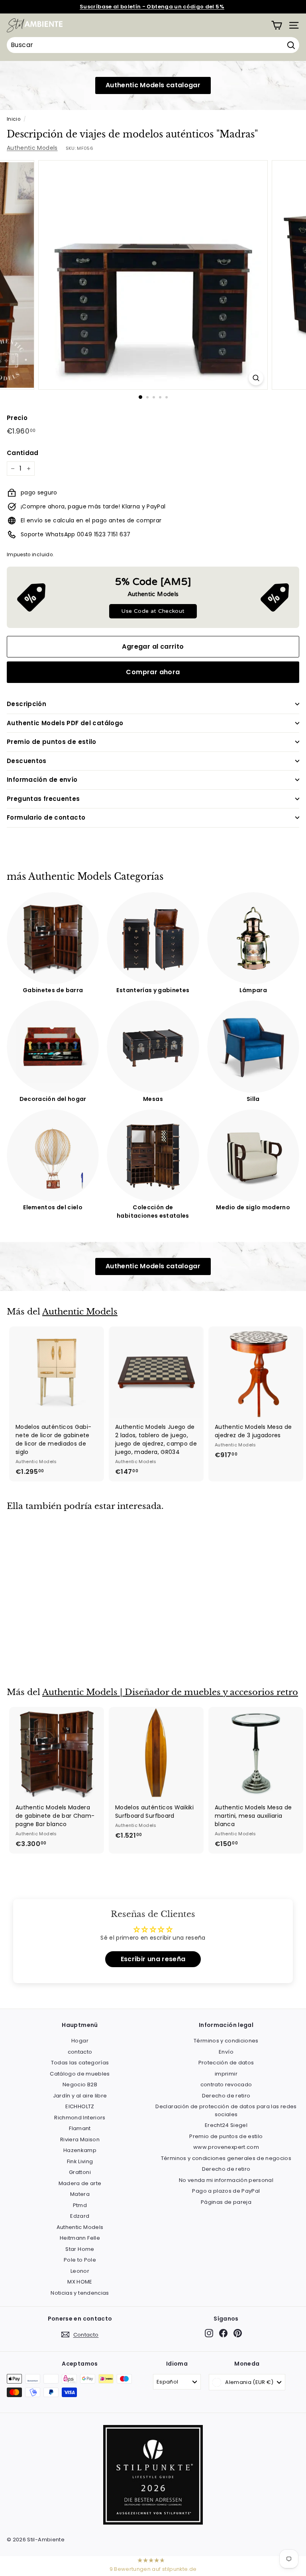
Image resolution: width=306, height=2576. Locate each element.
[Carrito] (277, 25)
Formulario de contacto (46, 817)
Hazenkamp (80, 2150)
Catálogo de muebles (80, 2074)
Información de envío (42, 780)
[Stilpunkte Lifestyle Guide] (153, 2523)
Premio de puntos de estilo (52, 742)
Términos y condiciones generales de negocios (226, 2158)
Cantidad (23, 453)
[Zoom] (256, 378)
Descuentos (27, 761)
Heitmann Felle (80, 2238)
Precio (17, 418)
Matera (80, 2194)
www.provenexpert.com (226, 2147)
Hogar (80, 2041)
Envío (226, 2052)
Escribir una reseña (153, 1959)
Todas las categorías (80, 2063)
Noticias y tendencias (80, 2293)
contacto (80, 2052)
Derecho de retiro (226, 2096)
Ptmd (80, 2205)
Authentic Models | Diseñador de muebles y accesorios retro (170, 1692)
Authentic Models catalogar (153, 85)
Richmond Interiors (80, 2118)
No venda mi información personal (226, 2180)
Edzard (80, 2216)
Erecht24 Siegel (226, 2125)
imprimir (226, 2074)
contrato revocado (226, 2085)
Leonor (80, 2271)
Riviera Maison (80, 2139)
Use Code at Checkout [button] (153, 611)
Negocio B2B (80, 2085)
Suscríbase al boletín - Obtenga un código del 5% (152, 7)
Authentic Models (32, 148)
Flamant (80, 2128)
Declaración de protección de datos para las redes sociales (226, 2110)
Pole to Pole (80, 2260)
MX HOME (80, 2282)
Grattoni (80, 2172)
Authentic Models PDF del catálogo (65, 723)
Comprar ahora (153, 672)
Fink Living (80, 2161)
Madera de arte (80, 2183)
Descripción (26, 704)
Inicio (14, 119)
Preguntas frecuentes (43, 799)
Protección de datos (226, 2063)
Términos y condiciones (226, 2041)
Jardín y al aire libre (80, 2096)
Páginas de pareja (226, 2202)
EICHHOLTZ (80, 2106)
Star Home (80, 2249)
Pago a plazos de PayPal (226, 2191)
